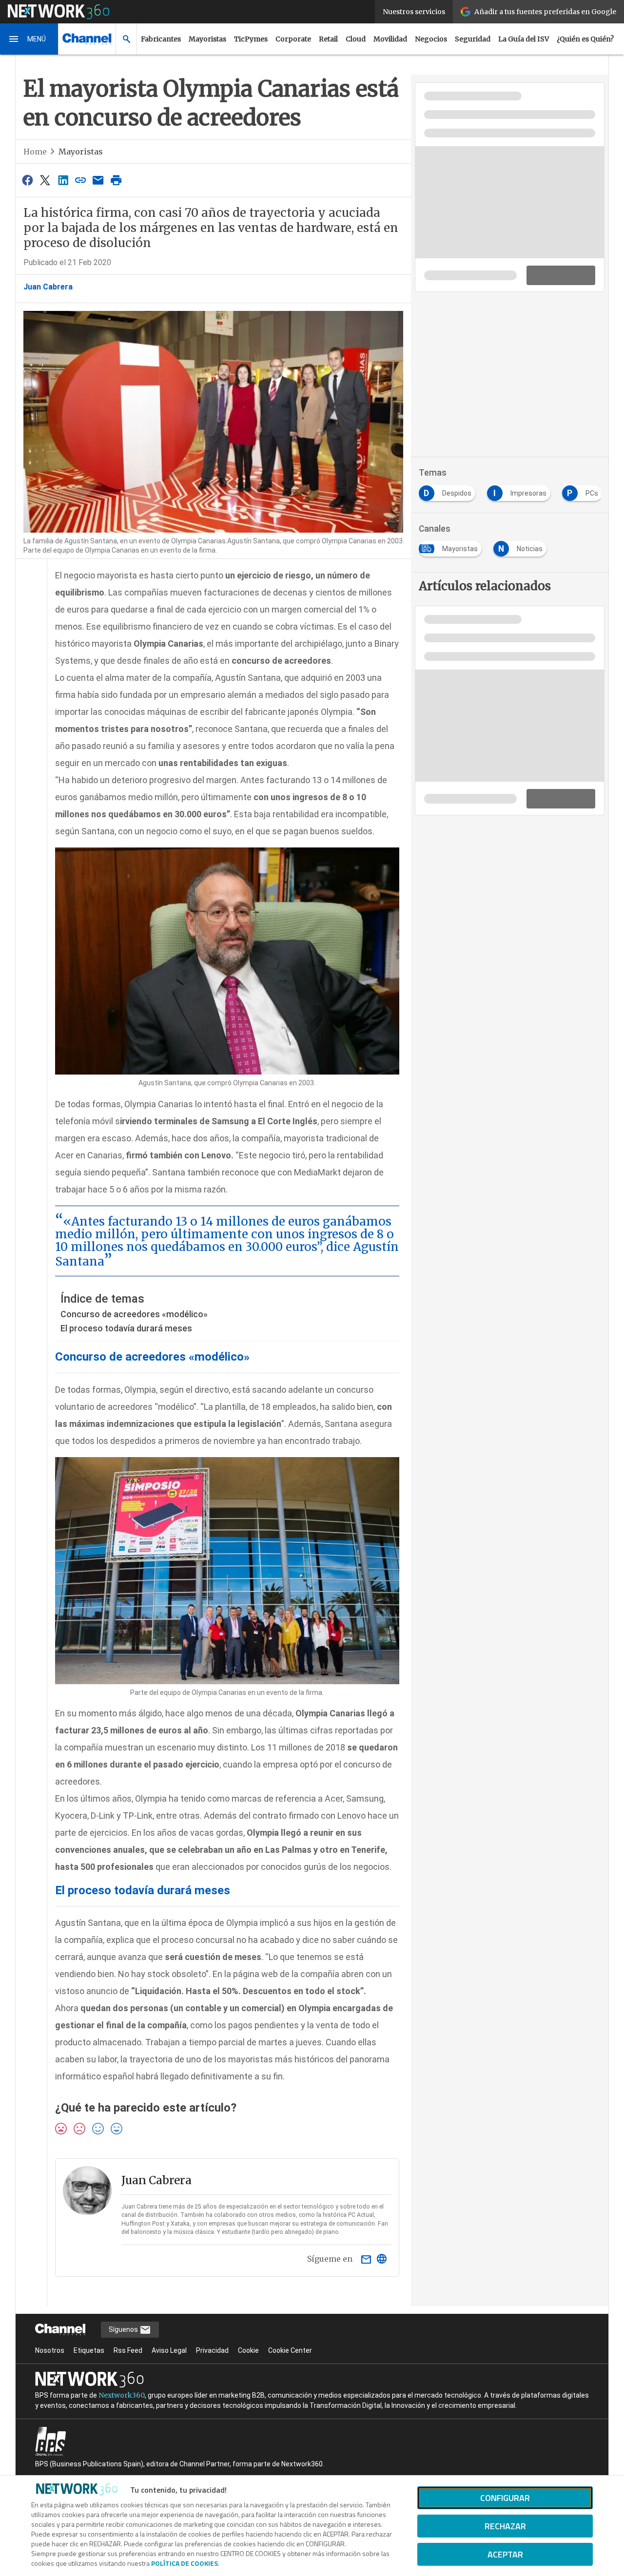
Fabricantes (161, 39)
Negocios (431, 39)
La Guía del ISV (524, 39)
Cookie (248, 2350)
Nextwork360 (122, 2395)
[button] (29, 39)
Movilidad (390, 39)
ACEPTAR (505, 2554)
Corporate (293, 39)
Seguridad (473, 39)
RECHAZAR (505, 2526)
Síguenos (124, 2329)
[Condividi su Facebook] (27, 180)
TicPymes (251, 39)
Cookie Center (290, 2350)
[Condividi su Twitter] (45, 180)
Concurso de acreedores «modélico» (134, 1314)
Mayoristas (207, 39)
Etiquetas (89, 2350)
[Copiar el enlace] (80, 180)
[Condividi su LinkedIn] (63, 180)
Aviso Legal (169, 2350)
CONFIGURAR (505, 2498)
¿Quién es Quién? (585, 39)
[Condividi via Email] (98, 180)
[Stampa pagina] (116, 180)
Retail (328, 39)
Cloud (356, 39)
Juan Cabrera (48, 287)
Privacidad (212, 2350)
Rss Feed (128, 2350)
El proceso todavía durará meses (126, 1328)
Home (35, 152)
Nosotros (50, 2350)
